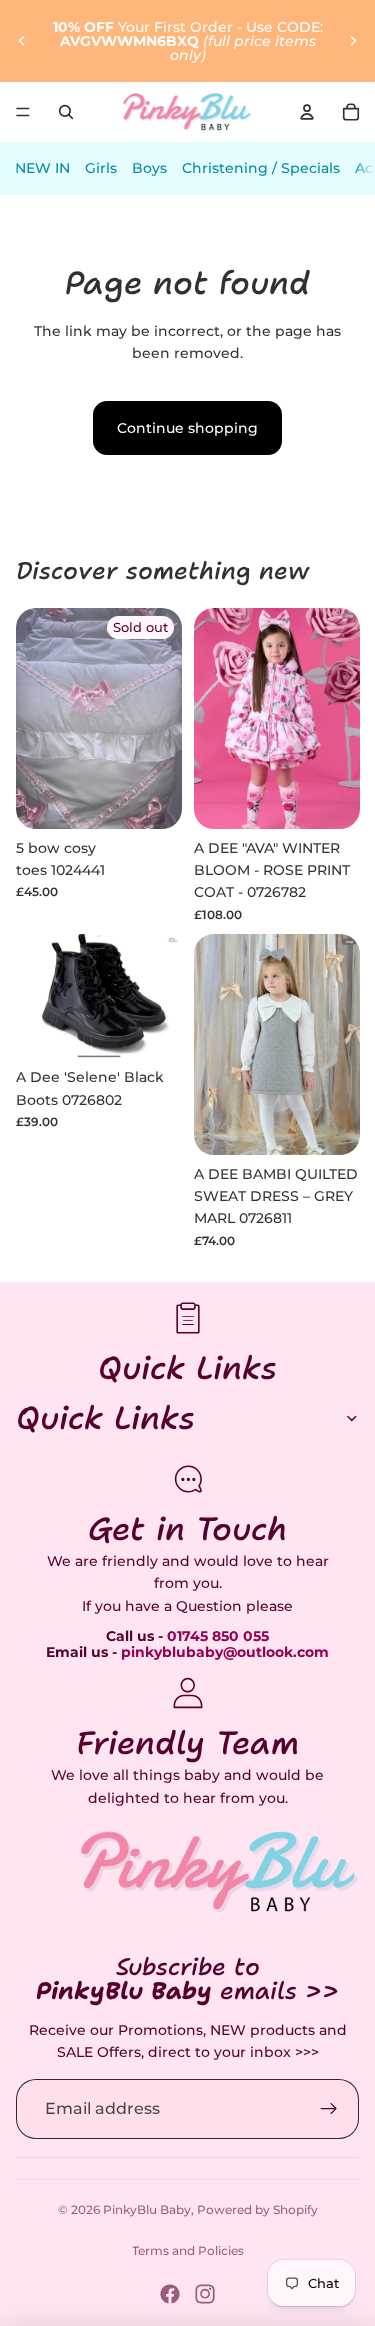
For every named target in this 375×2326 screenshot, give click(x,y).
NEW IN (42, 168)
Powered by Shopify (257, 2209)
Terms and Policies (188, 2250)
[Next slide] (353, 41)
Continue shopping (187, 428)
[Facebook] (170, 2294)
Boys (149, 168)
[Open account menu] (307, 112)
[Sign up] (329, 2109)
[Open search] (66, 112)
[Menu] (23, 112)
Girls (101, 168)
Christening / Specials (261, 168)
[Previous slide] (22, 41)
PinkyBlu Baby (147, 2209)
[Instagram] (205, 2294)
